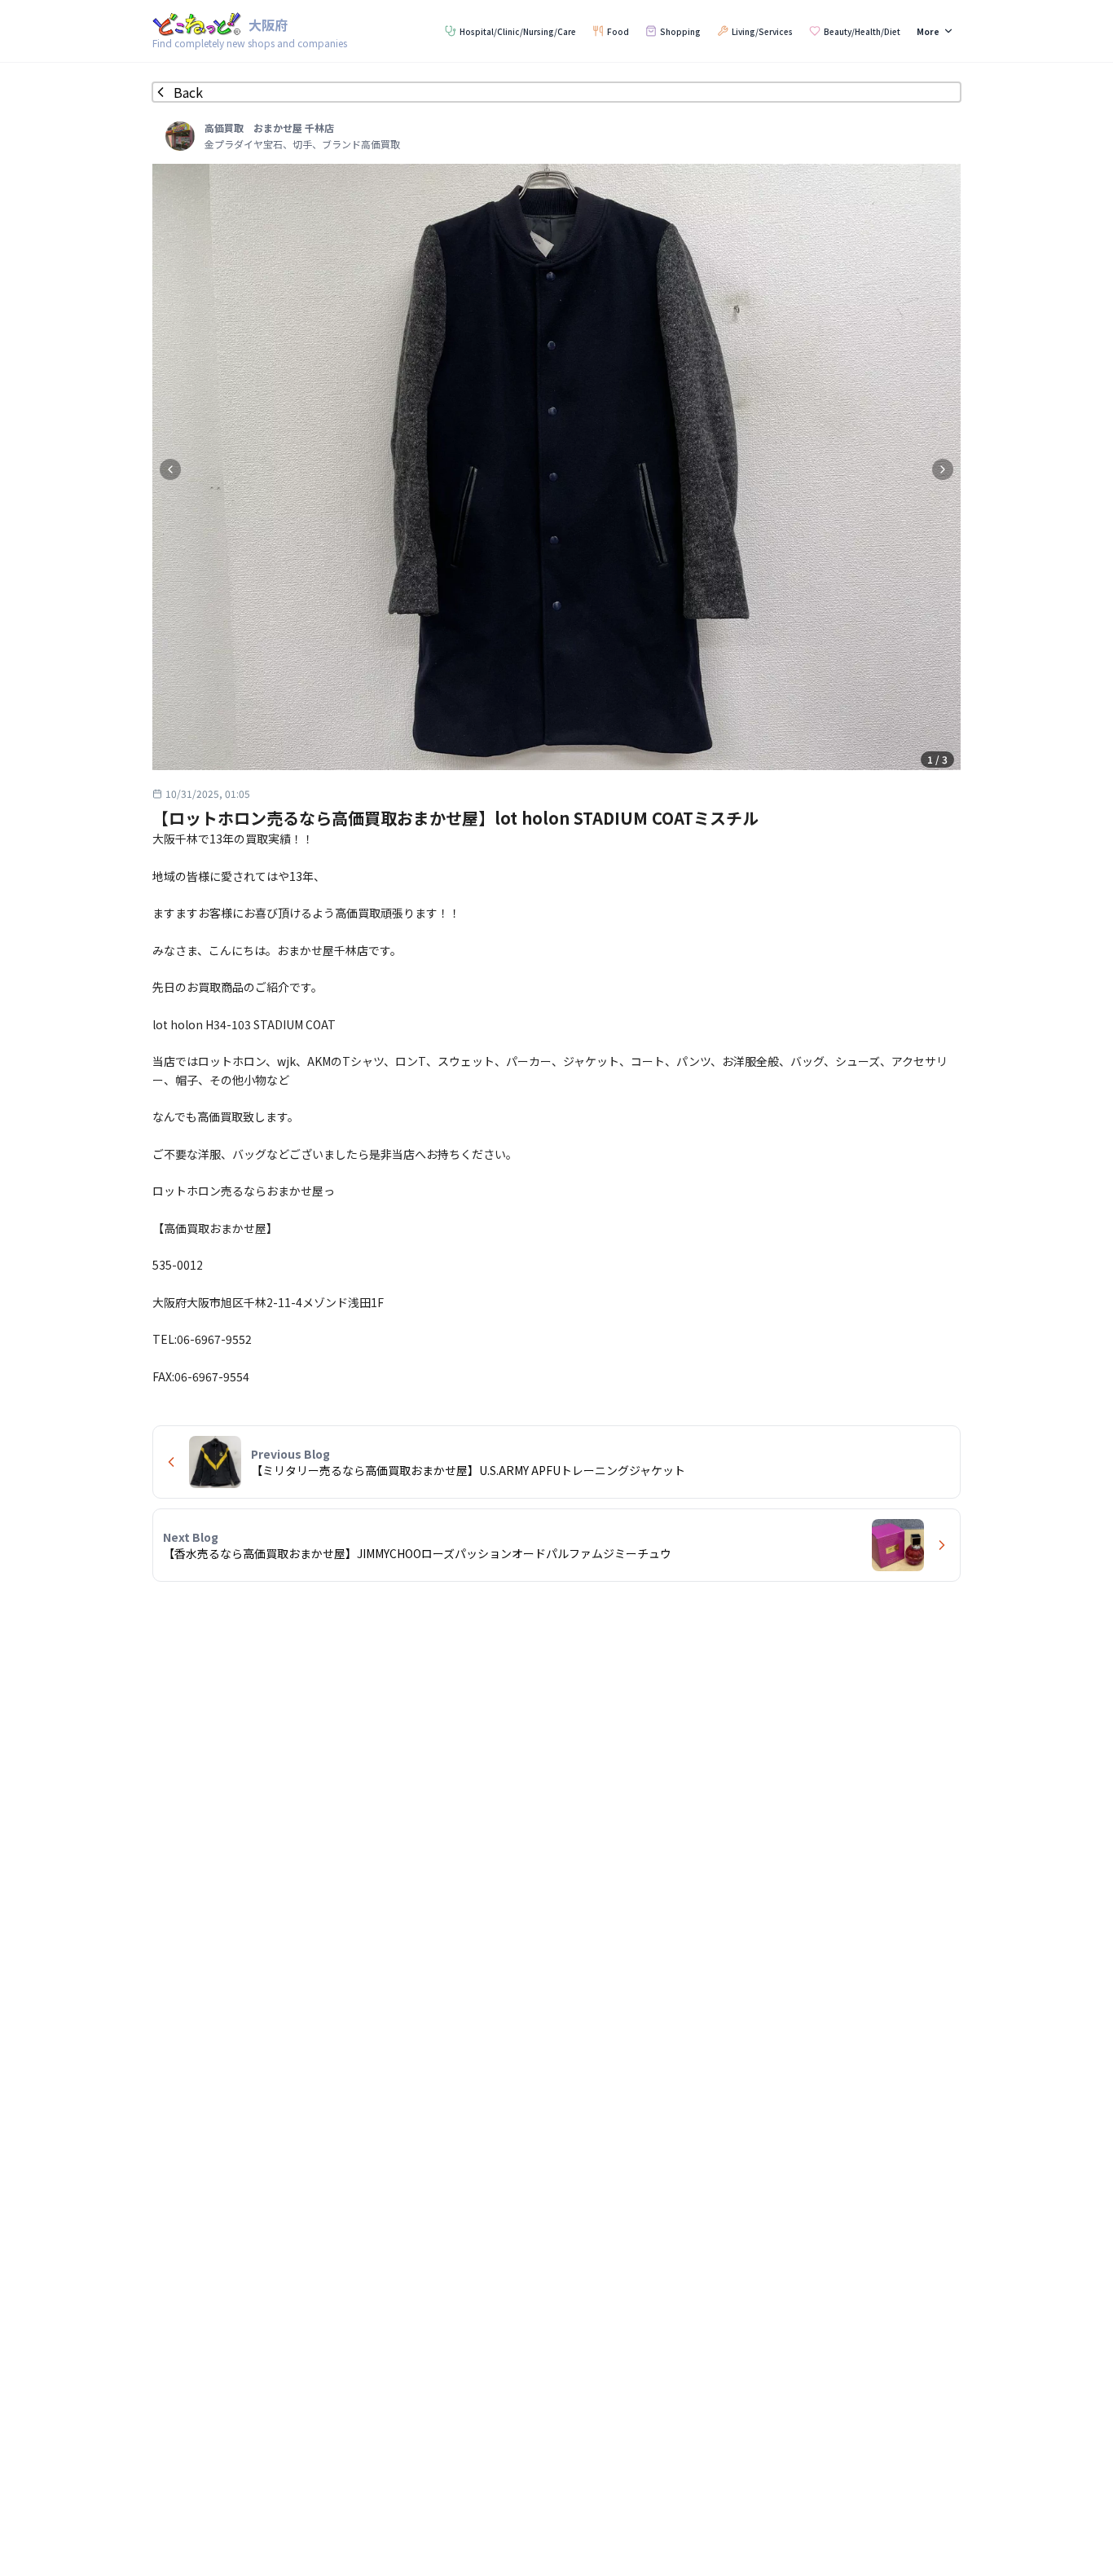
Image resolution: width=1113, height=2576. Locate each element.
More (928, 31)
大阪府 (268, 24)
